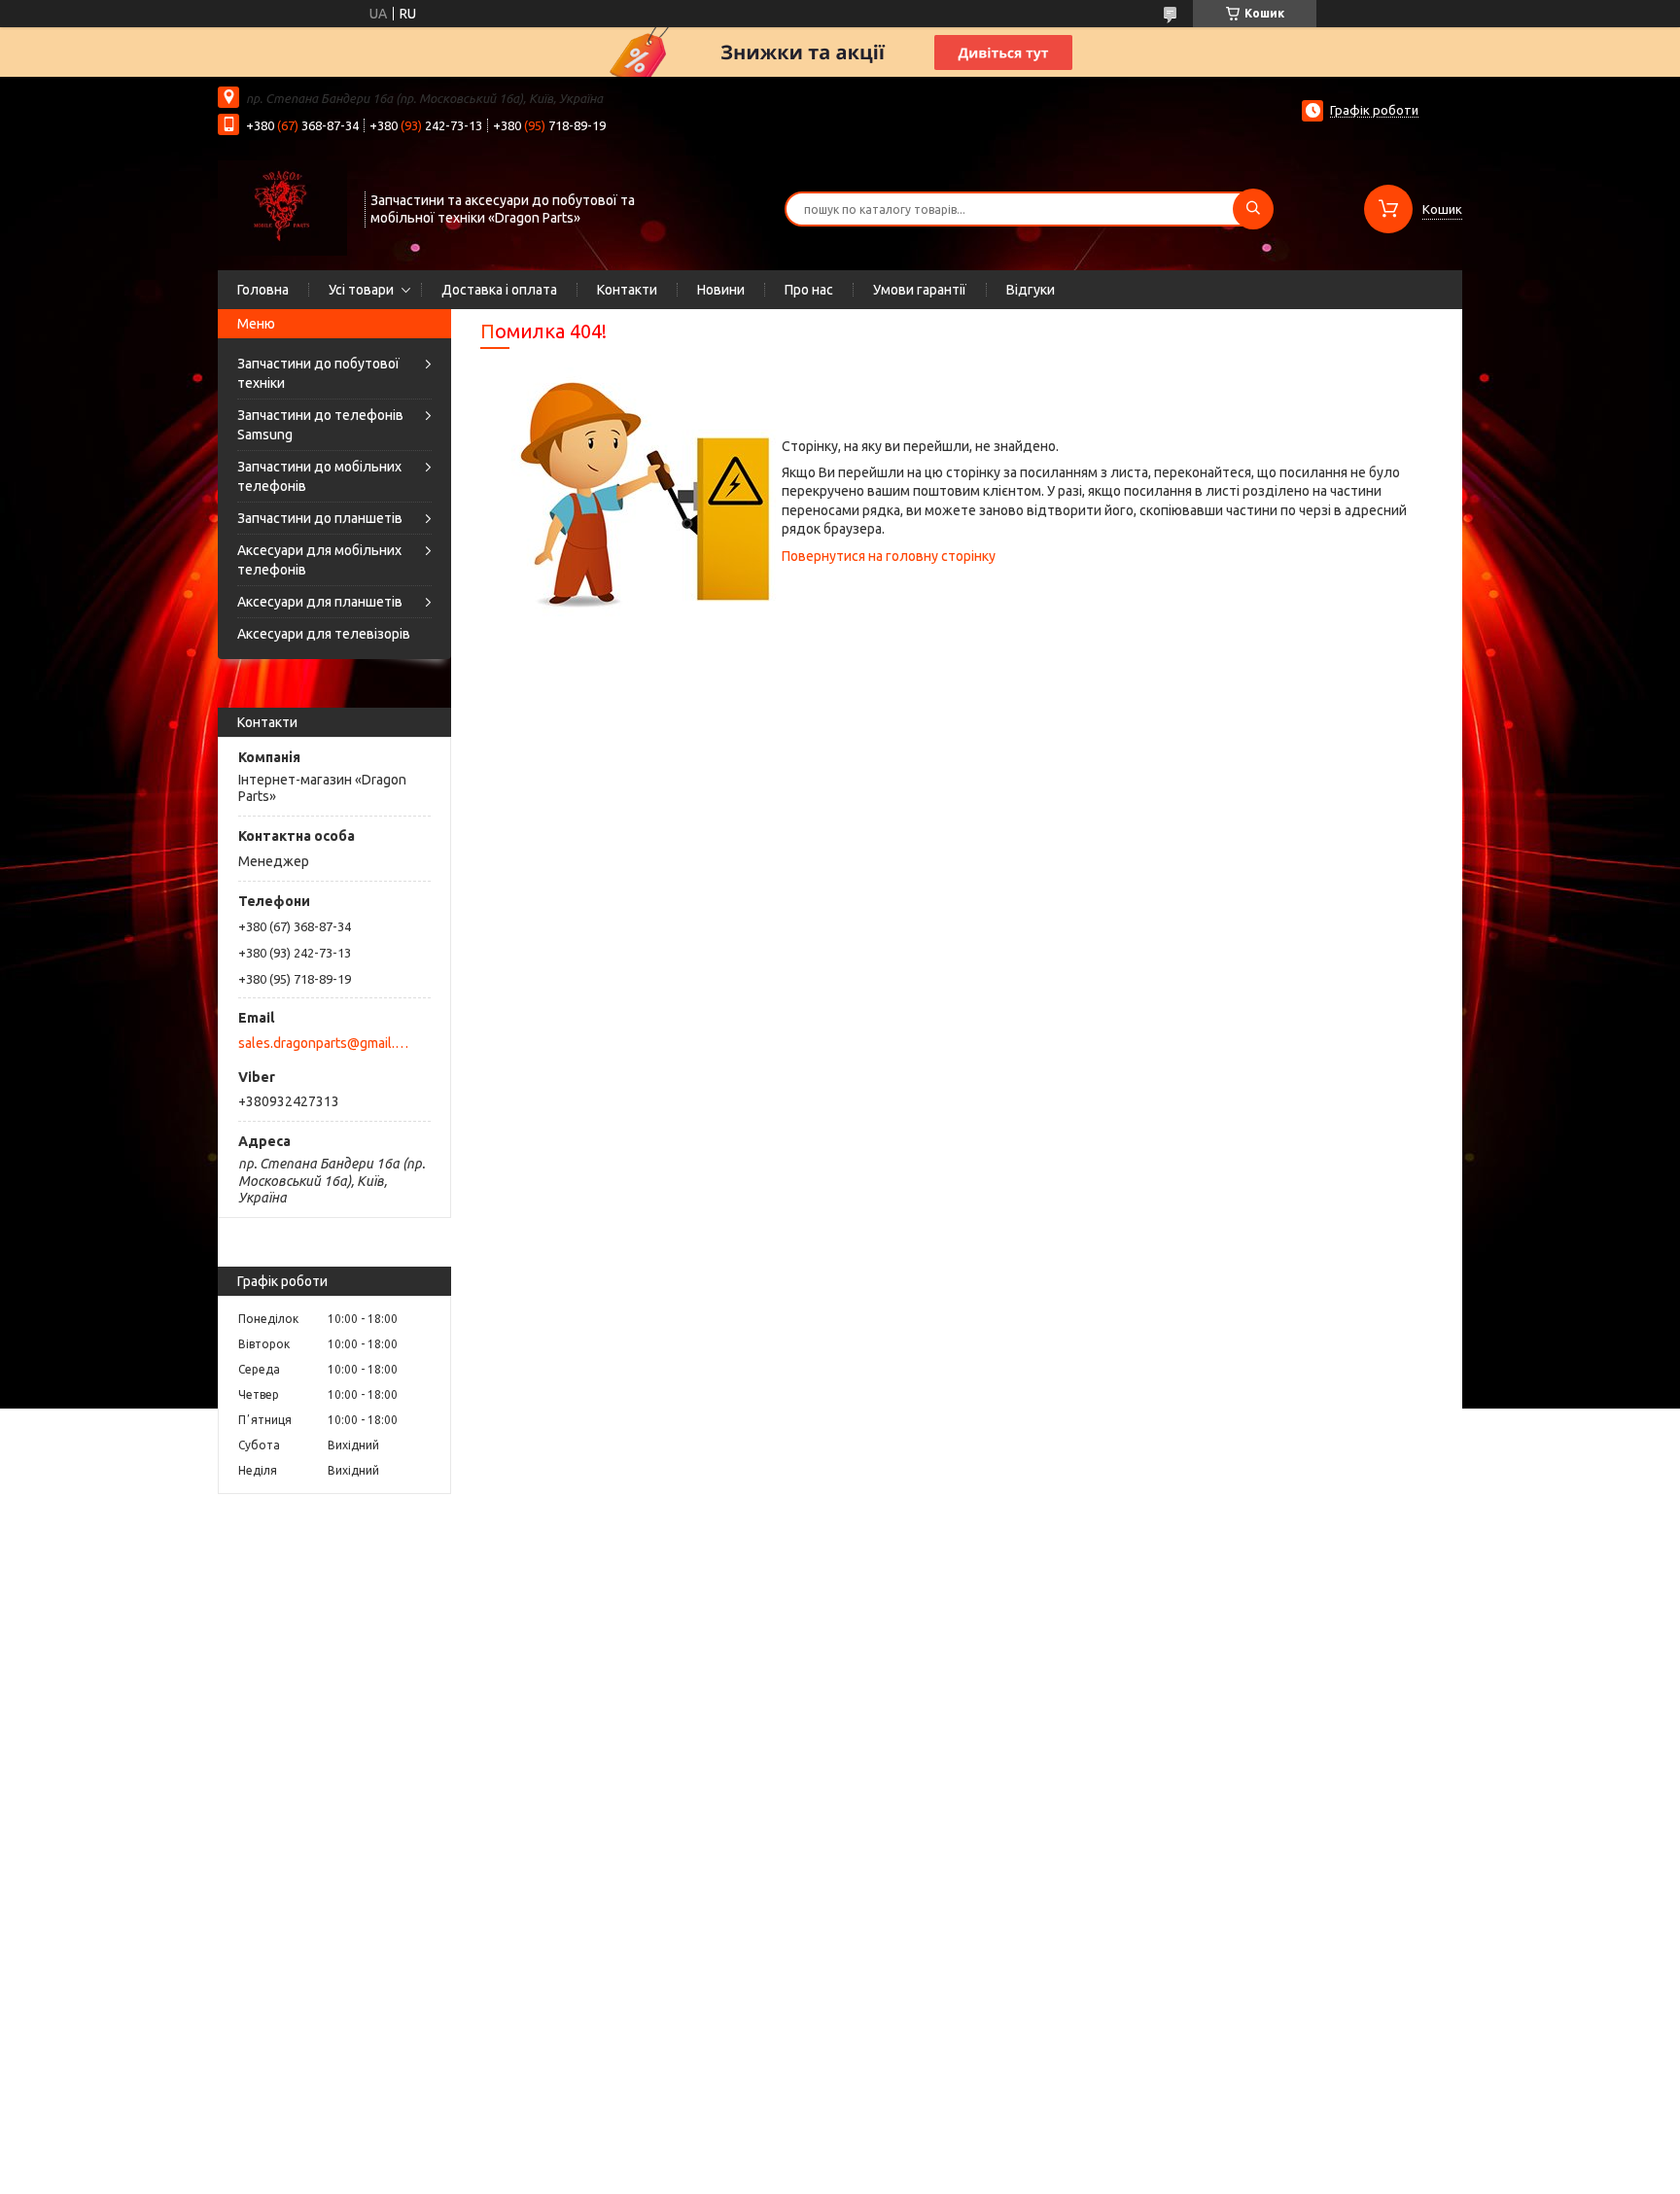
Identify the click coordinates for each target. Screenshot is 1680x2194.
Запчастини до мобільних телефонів (319, 476)
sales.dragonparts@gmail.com (323, 1043)
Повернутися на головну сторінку (889, 556)
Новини (721, 290)
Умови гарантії (920, 290)
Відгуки (1031, 290)
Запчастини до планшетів (320, 518)
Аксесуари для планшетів (320, 602)
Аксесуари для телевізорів (324, 634)
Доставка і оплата (499, 290)
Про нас (809, 290)
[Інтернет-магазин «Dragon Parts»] (282, 207)
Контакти (627, 290)
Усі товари (361, 290)
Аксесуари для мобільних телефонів (319, 560)
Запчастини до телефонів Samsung (320, 425)
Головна (263, 290)
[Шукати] (1253, 209)
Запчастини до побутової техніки (318, 373)
